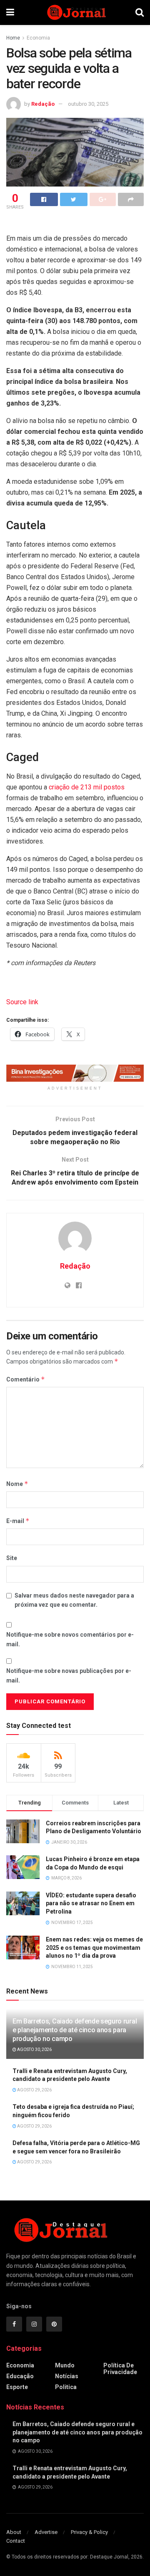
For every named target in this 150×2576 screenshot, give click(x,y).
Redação (43, 104)
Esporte (17, 2387)
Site (12, 1558)
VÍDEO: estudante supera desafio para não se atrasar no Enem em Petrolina (91, 1903)
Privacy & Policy (89, 2532)
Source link (22, 1002)
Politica (66, 2387)
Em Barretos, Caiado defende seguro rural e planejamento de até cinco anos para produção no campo (75, 2030)
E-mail (18, 1521)
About (14, 2532)
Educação (20, 2376)
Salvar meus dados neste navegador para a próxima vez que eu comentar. (74, 1600)
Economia (38, 38)
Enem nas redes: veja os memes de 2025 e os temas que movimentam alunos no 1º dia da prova (94, 1948)
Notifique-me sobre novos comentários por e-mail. (70, 1639)
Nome (17, 1484)
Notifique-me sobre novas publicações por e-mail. (69, 1675)
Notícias (67, 2376)
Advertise (46, 2532)
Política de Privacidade (120, 2369)
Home (13, 38)
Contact (16, 2541)
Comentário (26, 1379)
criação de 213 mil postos (87, 787)
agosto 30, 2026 (34, 2050)
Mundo (65, 2365)
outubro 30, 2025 (88, 104)
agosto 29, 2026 (34, 2090)
